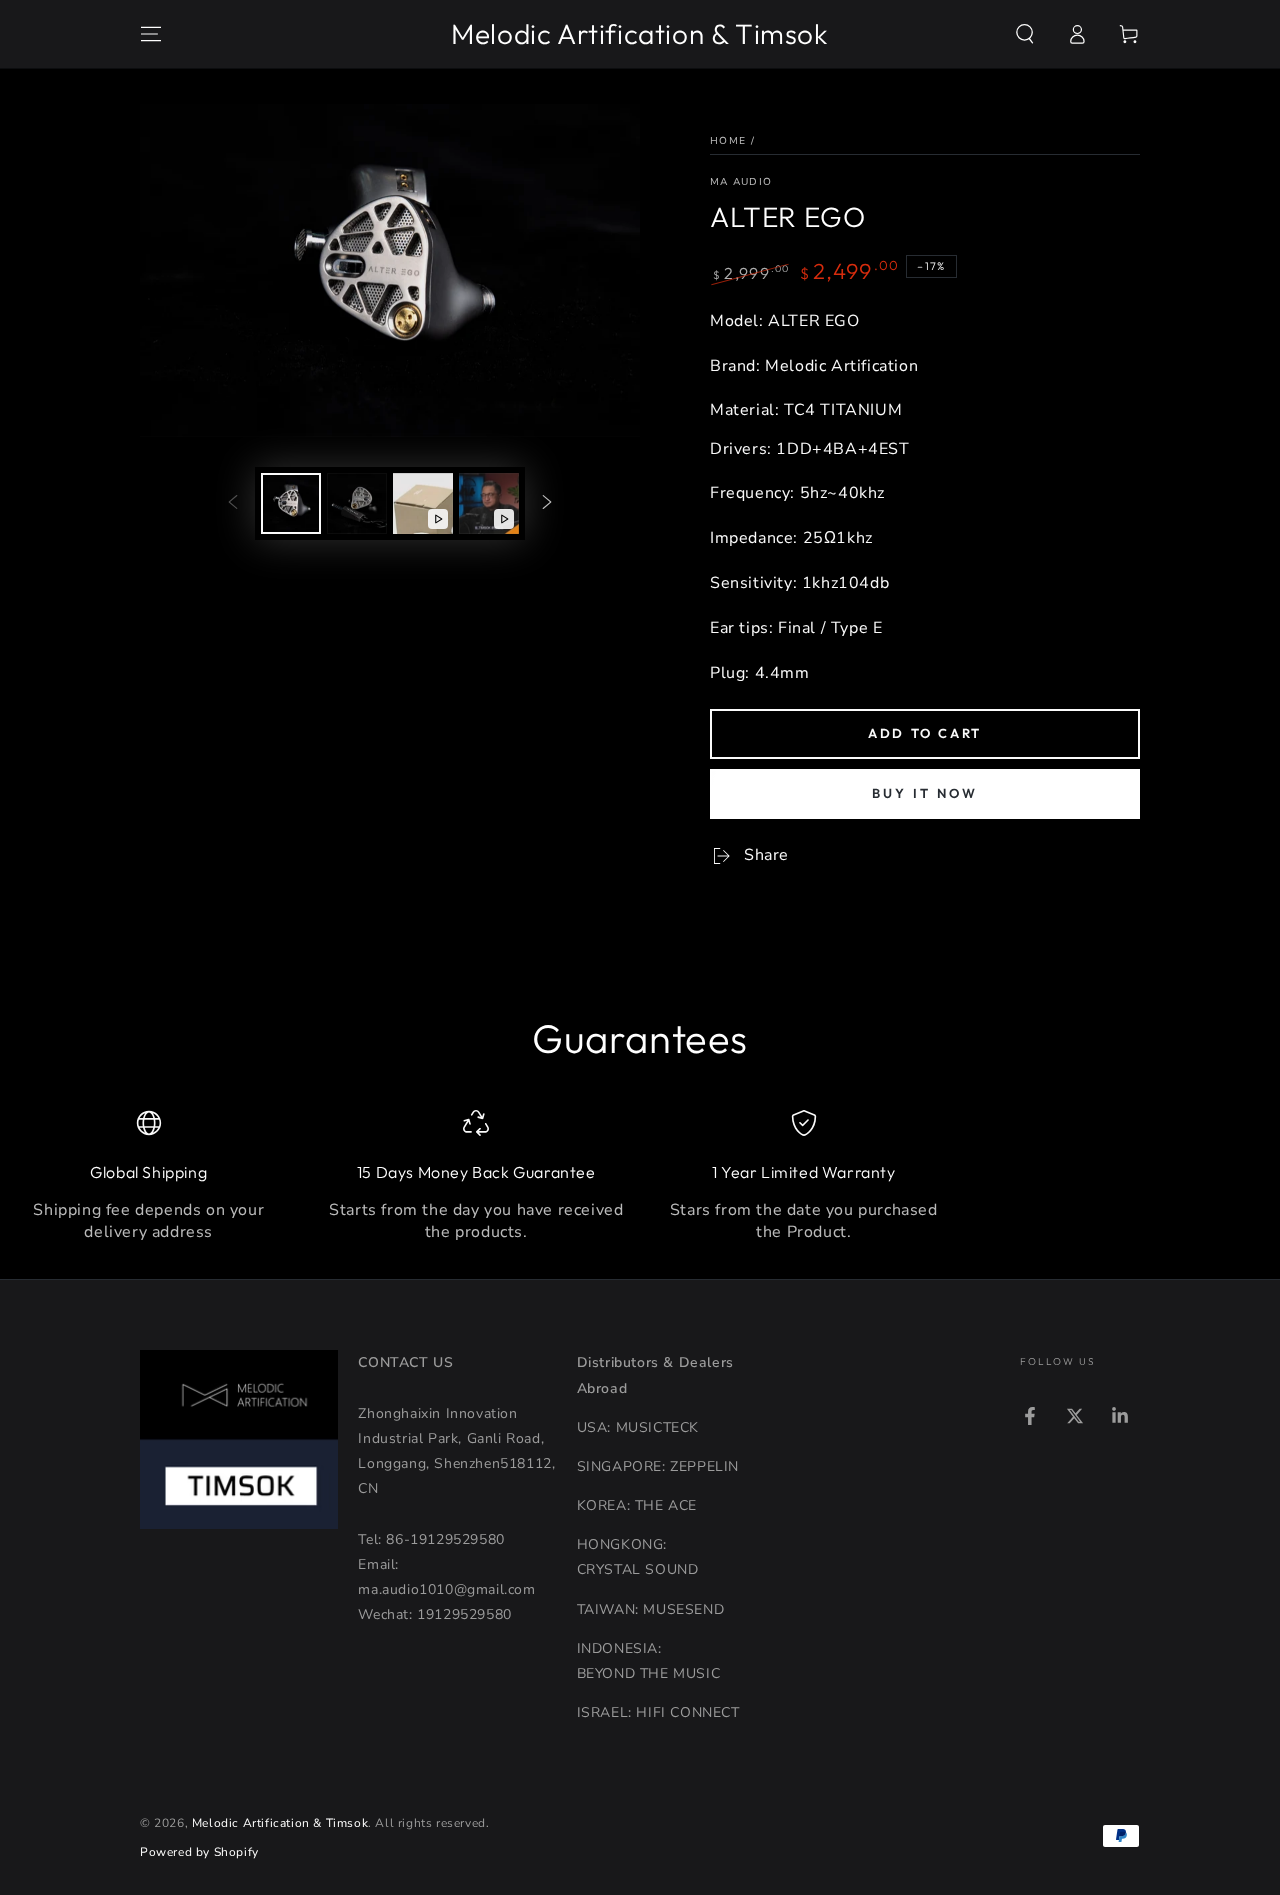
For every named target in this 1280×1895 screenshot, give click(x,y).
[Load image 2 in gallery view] (357, 503)
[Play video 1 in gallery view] (423, 503)
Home (728, 141)
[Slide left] (233, 503)
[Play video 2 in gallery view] (489, 503)
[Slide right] (547, 503)
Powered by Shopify (199, 1852)
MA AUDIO (741, 182)
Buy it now (925, 793)
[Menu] (151, 34)
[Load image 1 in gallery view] (291, 503)
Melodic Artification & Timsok (280, 1823)
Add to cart (925, 733)
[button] (1025, 34)
